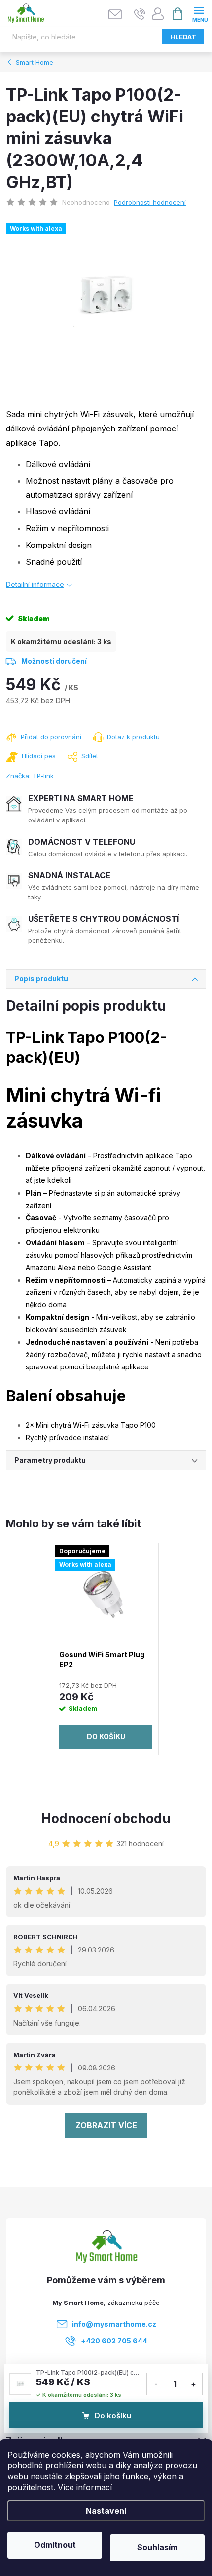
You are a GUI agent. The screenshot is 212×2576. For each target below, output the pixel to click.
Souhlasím (157, 2547)
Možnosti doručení (54, 661)
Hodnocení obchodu (106, 1818)
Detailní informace (35, 584)
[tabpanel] (106, 1649)
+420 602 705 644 (114, 2341)
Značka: (30, 776)
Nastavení (106, 2511)
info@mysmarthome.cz (114, 2324)
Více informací (85, 2487)
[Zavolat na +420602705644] (140, 14)
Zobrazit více (106, 2125)
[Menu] (199, 13)
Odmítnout (55, 2545)
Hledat (183, 37)
